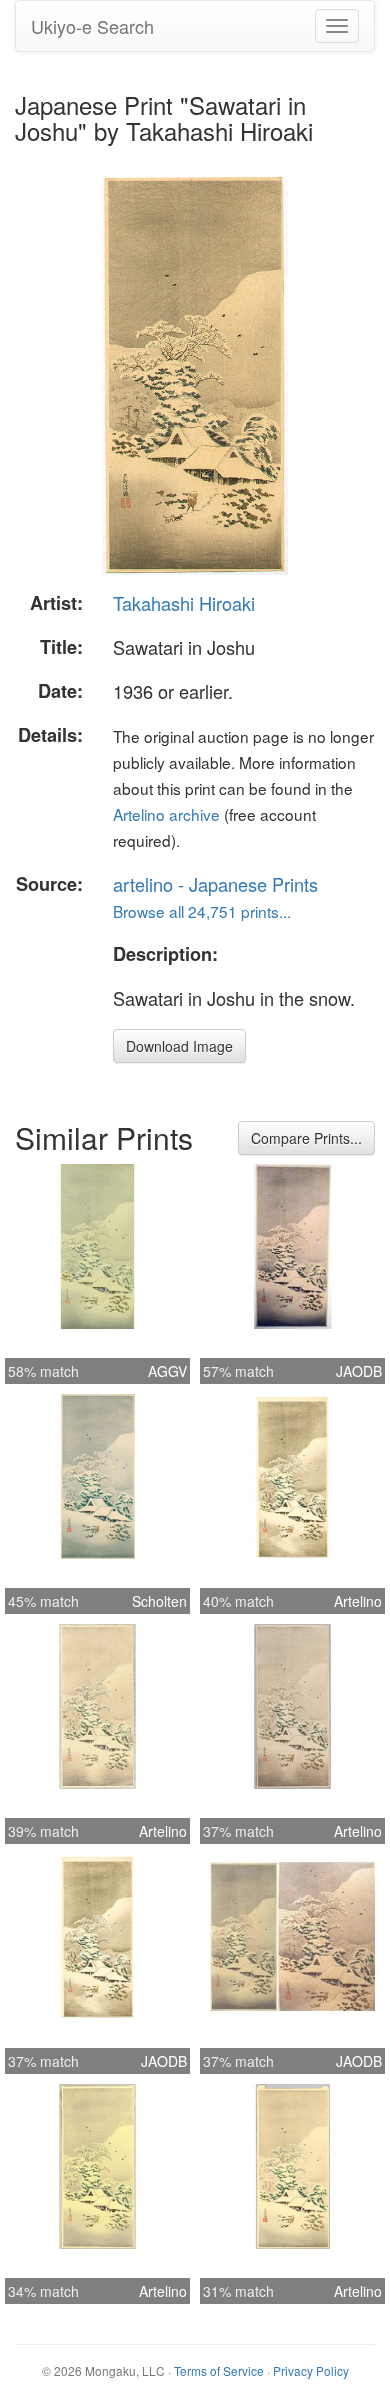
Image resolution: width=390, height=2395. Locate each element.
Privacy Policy (311, 2370)
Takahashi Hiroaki (184, 603)
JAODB (359, 1371)
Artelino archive (166, 814)
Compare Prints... (306, 1138)
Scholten (159, 1601)
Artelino (358, 1601)
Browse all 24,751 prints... (202, 911)
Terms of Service (219, 2370)
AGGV (167, 1371)
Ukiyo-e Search (92, 26)
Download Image (179, 1046)
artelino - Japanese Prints (215, 884)
